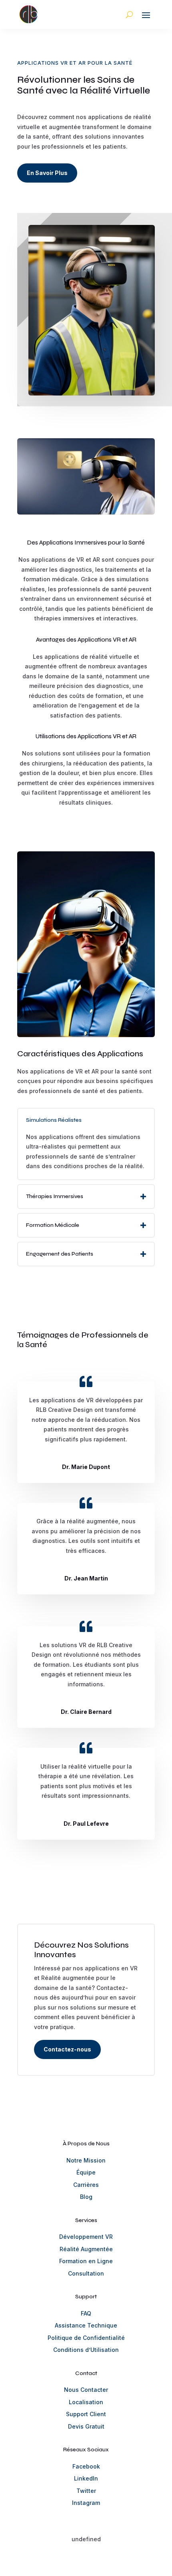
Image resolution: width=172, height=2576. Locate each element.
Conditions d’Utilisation (86, 2350)
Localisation (86, 2402)
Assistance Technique (86, 2325)
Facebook (86, 2466)
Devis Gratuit (86, 2426)
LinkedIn (86, 2478)
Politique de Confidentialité (86, 2338)
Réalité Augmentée (86, 2249)
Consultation (86, 2273)
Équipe (86, 2172)
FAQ (86, 2313)
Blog (86, 2197)
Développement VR (86, 2237)
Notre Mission (86, 2160)
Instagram (86, 2503)
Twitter (86, 2491)
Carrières (86, 2185)
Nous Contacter (86, 2390)
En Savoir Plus (47, 173)
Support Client (86, 2414)
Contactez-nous (67, 2049)
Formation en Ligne (86, 2261)
